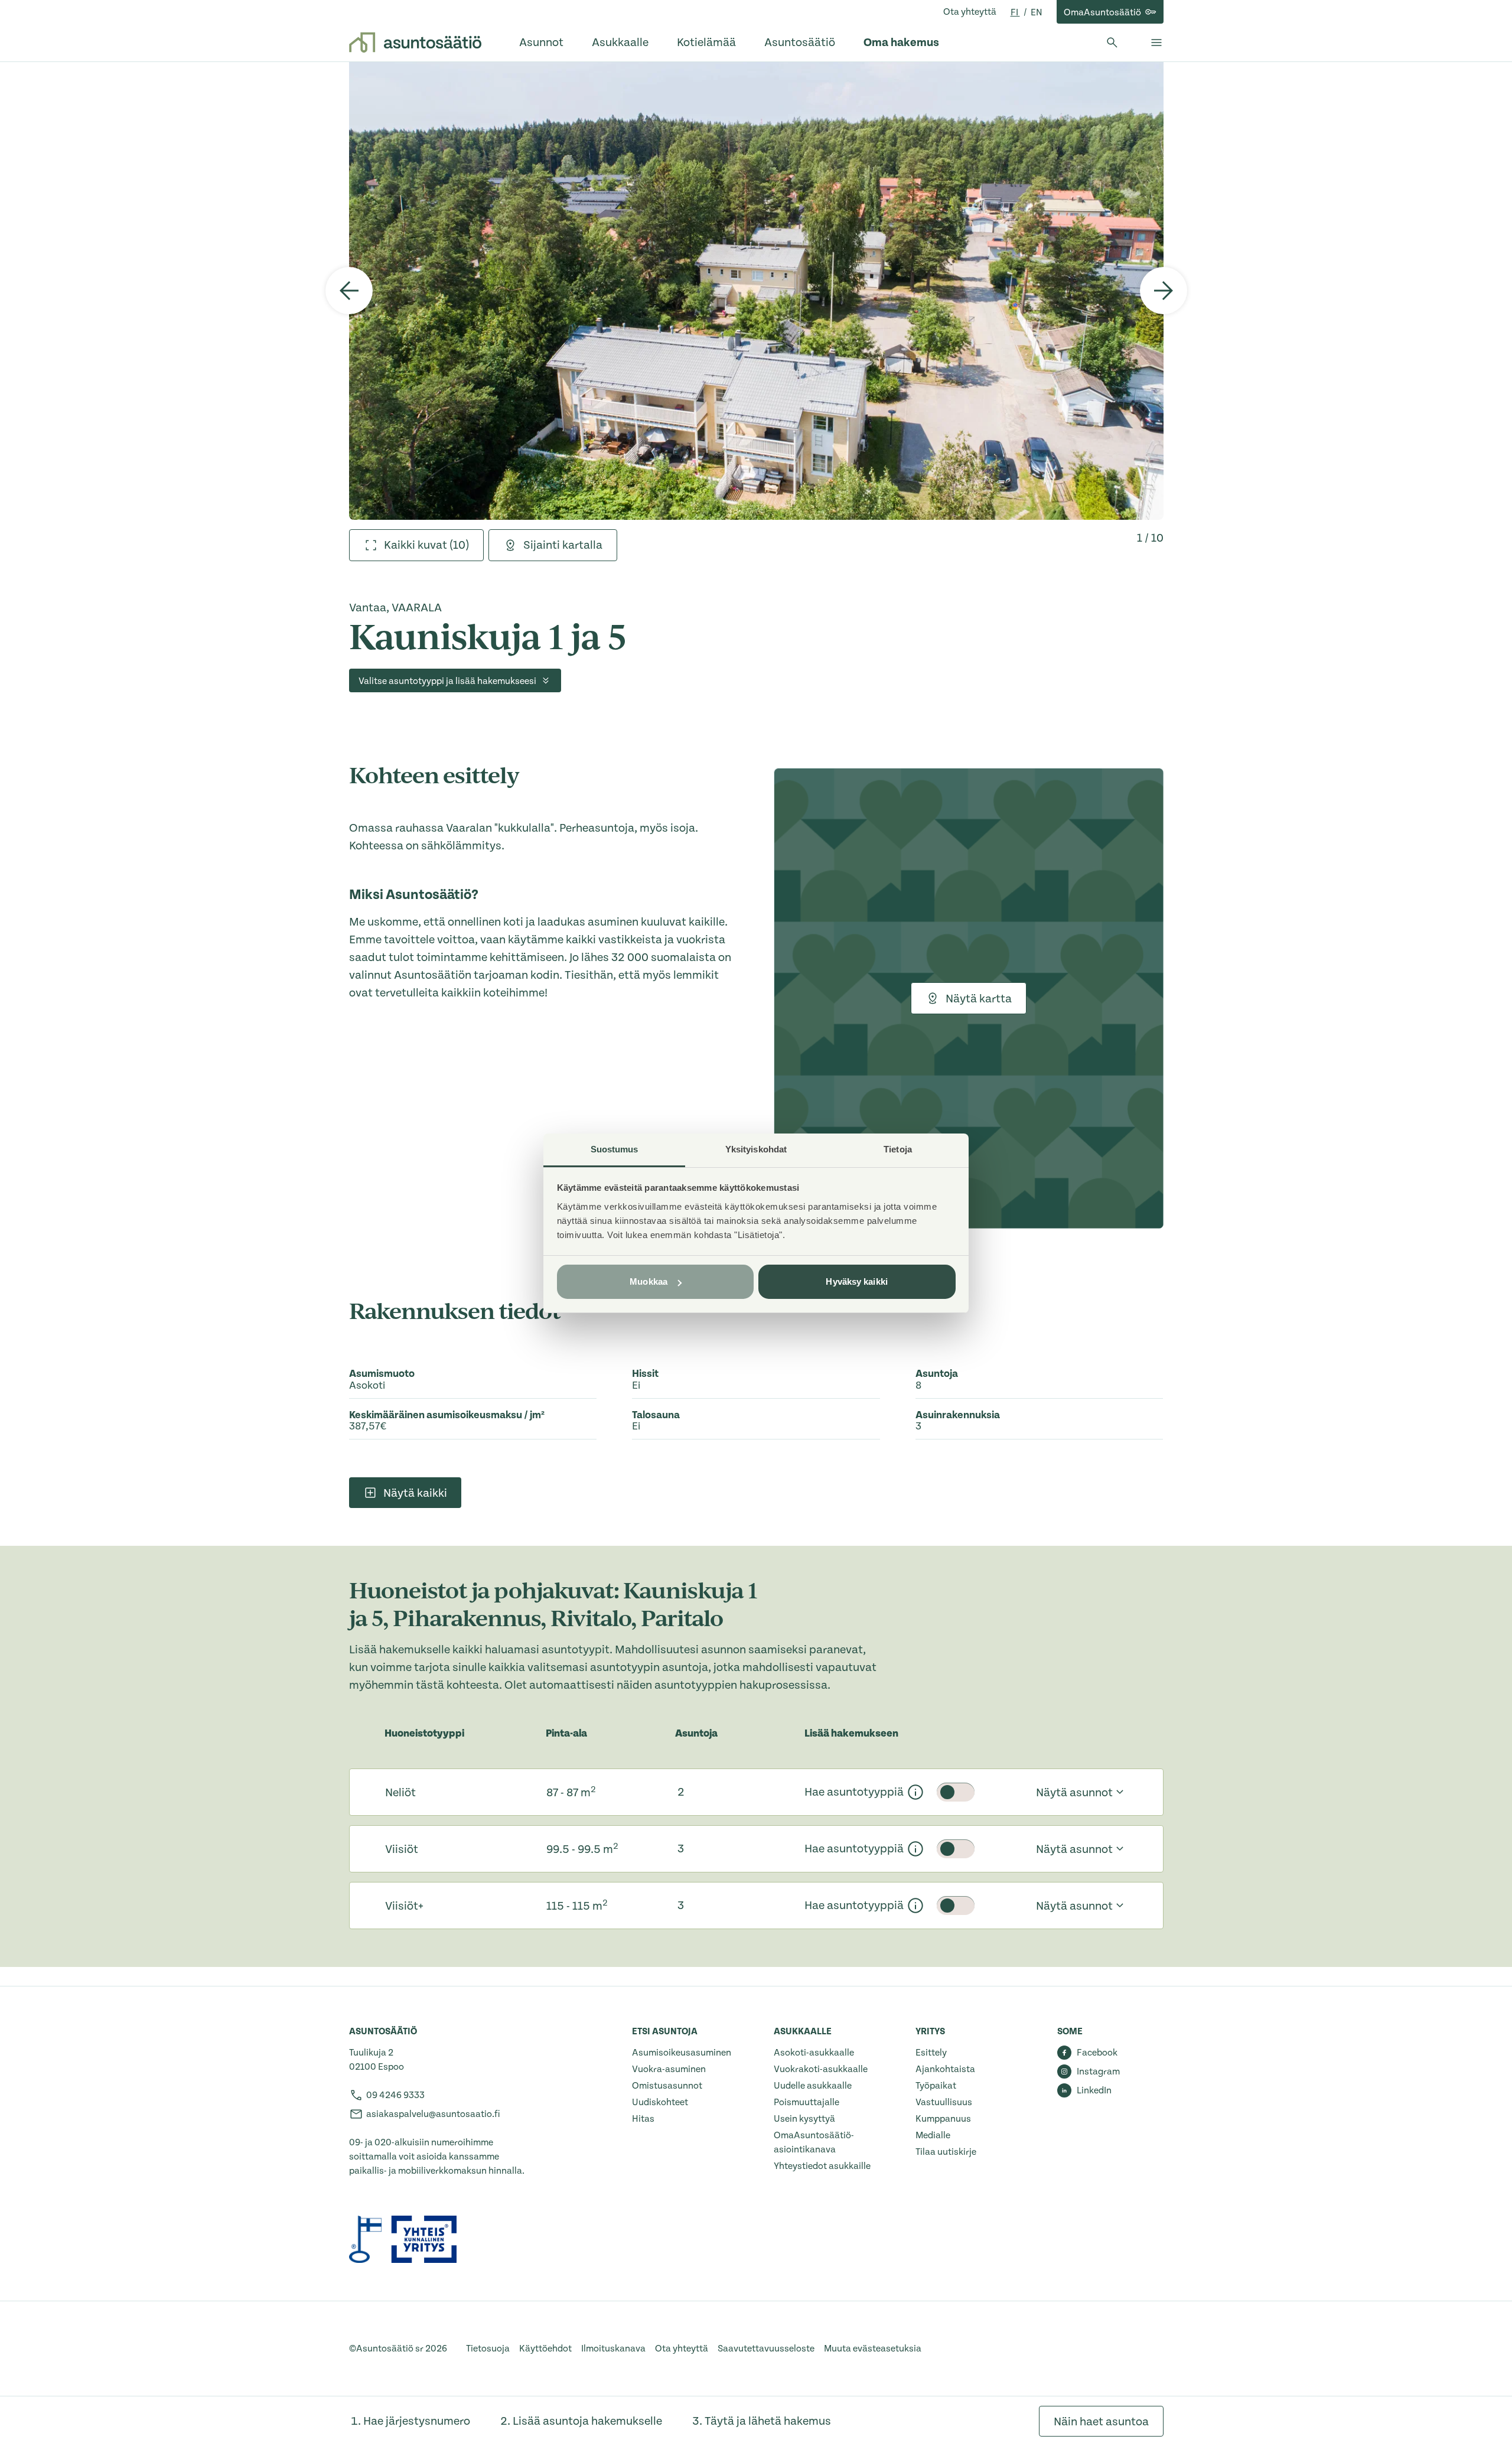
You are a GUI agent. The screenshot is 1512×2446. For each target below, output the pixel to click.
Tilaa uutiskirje (946, 2152)
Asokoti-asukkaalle (814, 2053)
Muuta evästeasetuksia (873, 2349)
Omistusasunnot (667, 2086)
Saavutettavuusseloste (766, 2349)
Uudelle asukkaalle (813, 2086)
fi (1015, 12)
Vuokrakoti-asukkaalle (821, 2069)
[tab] (416, 545)
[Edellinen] (349, 291)
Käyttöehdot (545, 2349)
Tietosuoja (488, 2349)
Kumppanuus (943, 2119)
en (1037, 12)
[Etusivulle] (415, 43)
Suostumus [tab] (615, 1149)
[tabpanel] (756, 291)
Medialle (933, 2135)
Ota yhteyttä (970, 12)
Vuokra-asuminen (669, 2069)
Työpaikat (936, 2086)
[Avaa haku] (1112, 43)
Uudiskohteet (660, 2102)
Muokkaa (649, 1281)
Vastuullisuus (944, 2102)
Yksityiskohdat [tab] (756, 1149)
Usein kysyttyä (804, 2119)
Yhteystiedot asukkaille (822, 2166)
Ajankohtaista (945, 2069)
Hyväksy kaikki (856, 1281)
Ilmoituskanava (613, 2349)
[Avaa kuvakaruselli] (756, 291)
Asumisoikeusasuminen (682, 2053)
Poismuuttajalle (806, 2102)
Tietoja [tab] (898, 1149)
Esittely (931, 2053)
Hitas (643, 2119)
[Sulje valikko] (1156, 43)
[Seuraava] (1164, 291)
